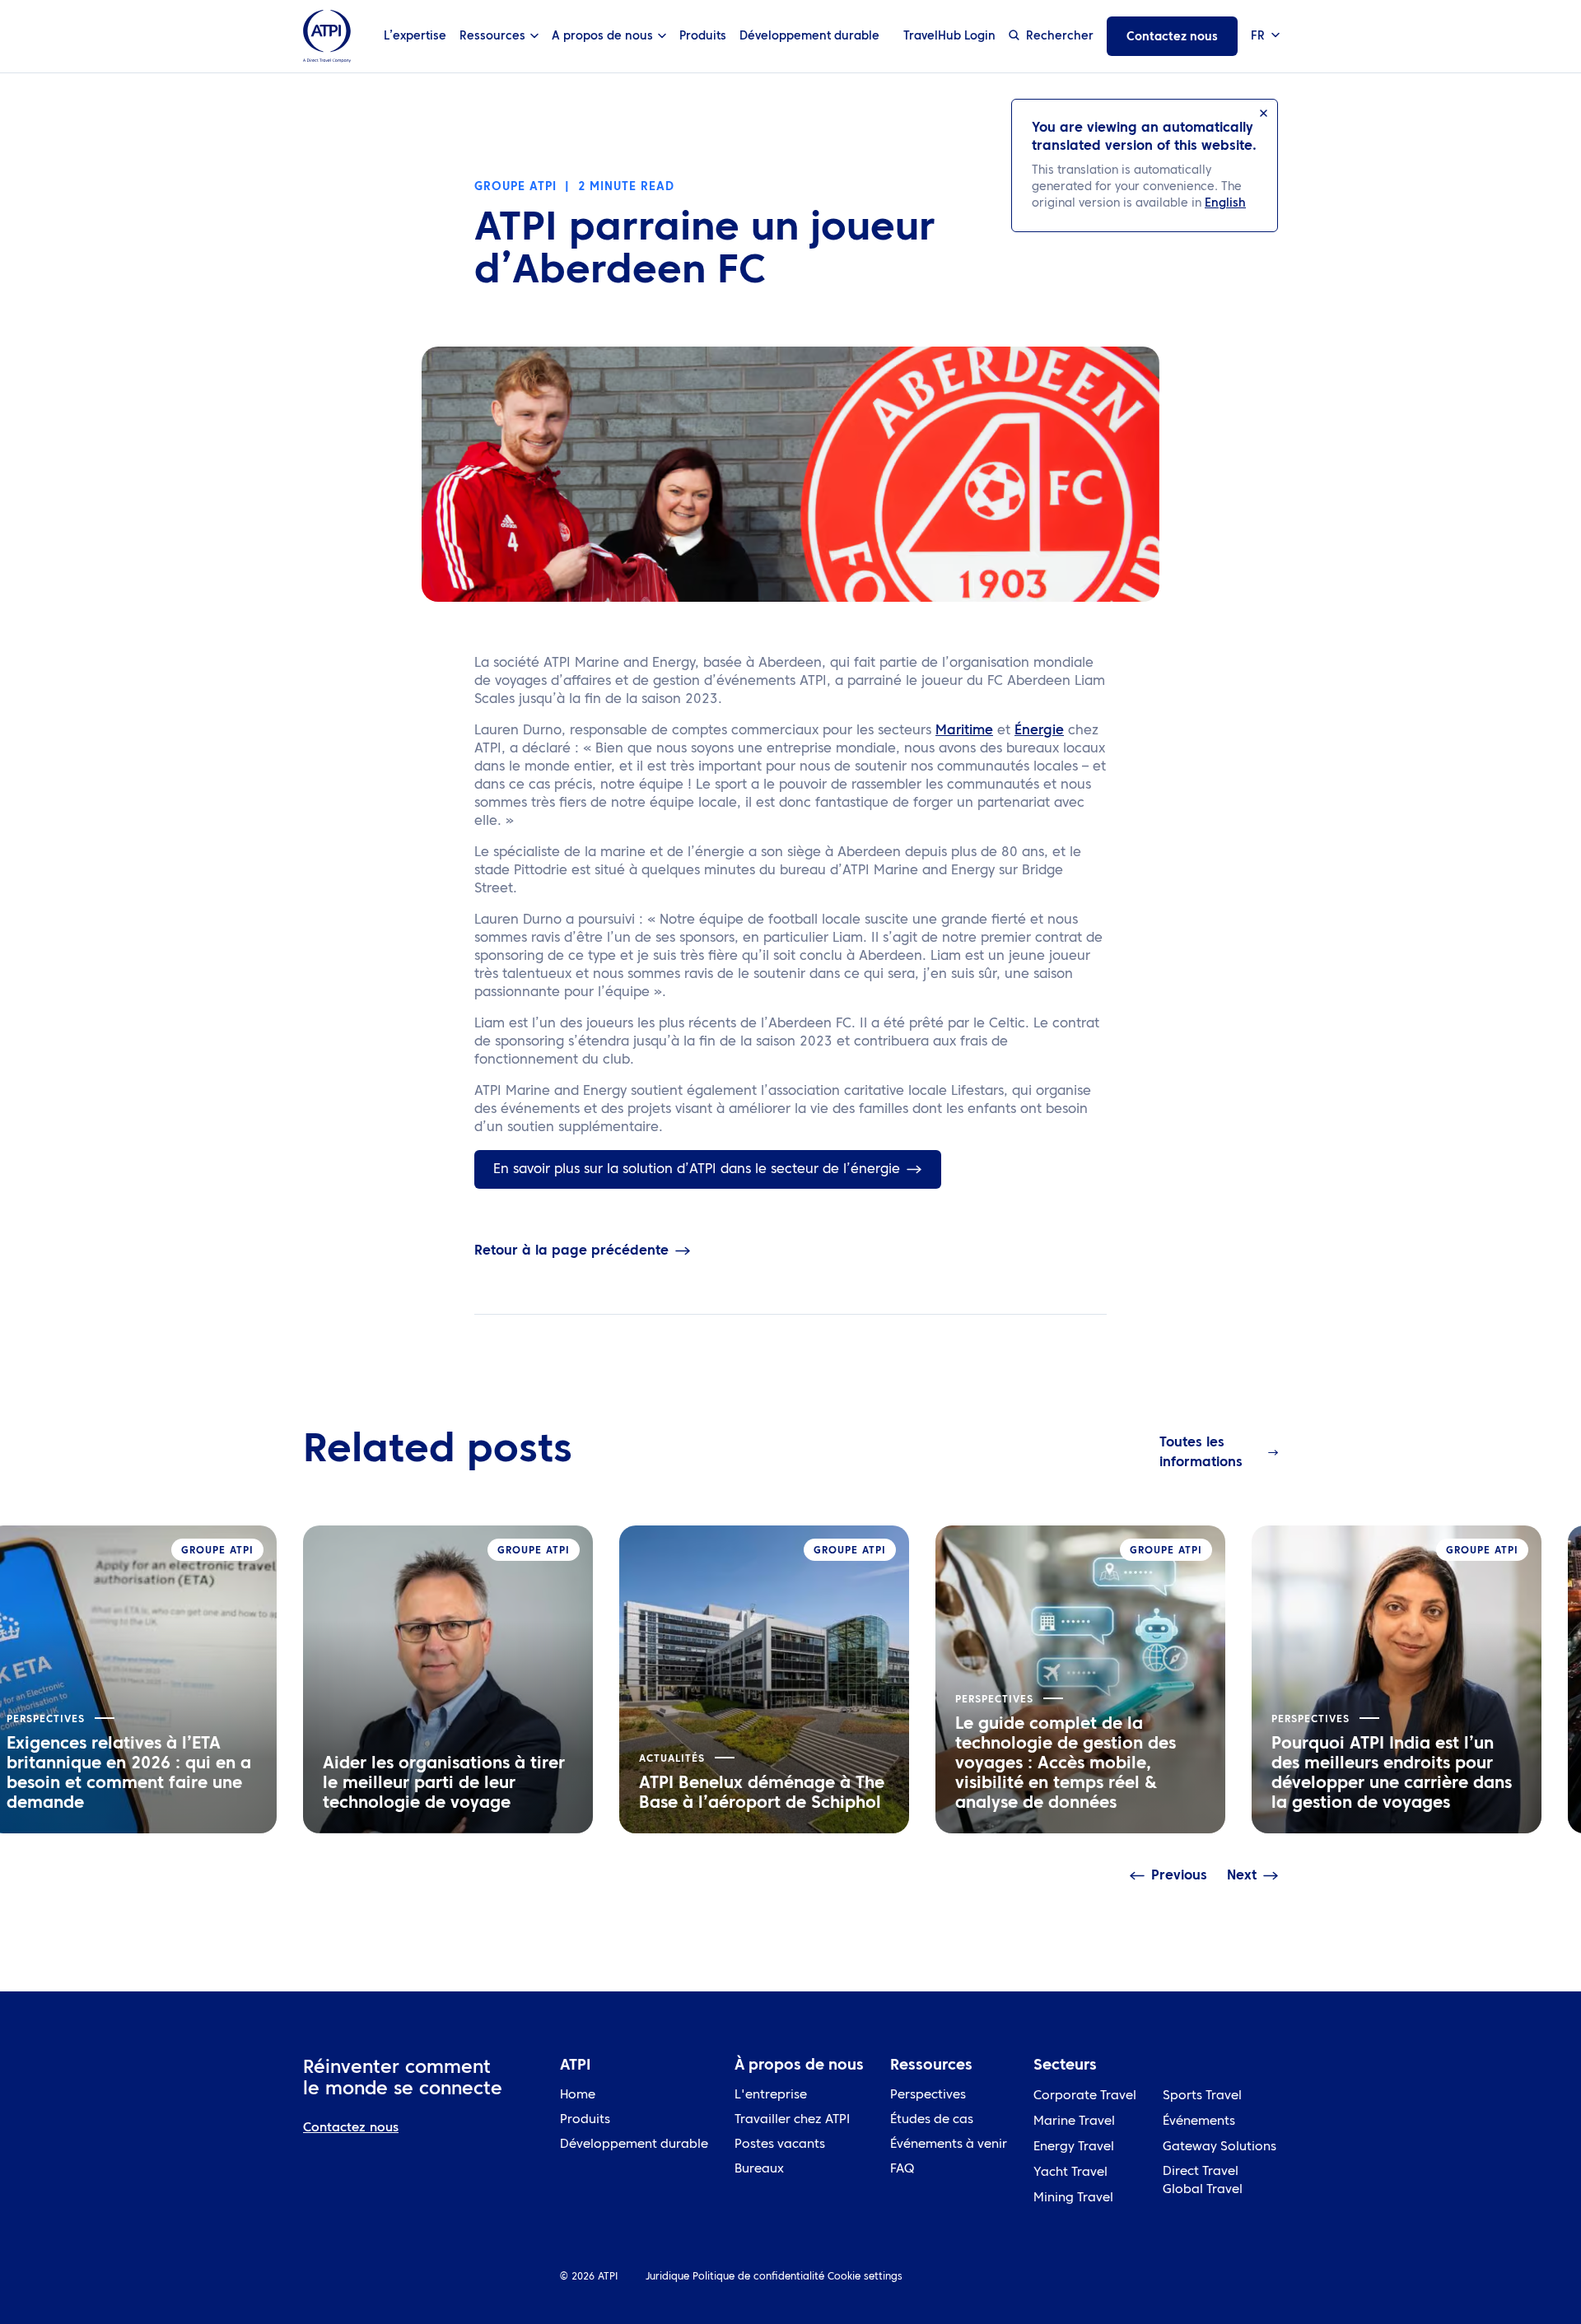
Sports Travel (1202, 2096)
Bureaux (759, 2170)
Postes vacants (780, 2145)
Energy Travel (1074, 2147)
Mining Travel (1073, 2198)
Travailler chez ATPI (792, 2120)
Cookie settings (865, 2277)
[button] (1264, 37)
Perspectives (928, 2096)
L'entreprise (771, 2096)
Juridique (667, 2277)
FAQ (902, 2170)
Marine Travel (1074, 2122)
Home (578, 2096)
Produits (703, 36)
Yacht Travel (1070, 2173)
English (1225, 203)
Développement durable (809, 36)
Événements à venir (949, 2145)
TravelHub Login (949, 36)
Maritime (964, 731)
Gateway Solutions (1220, 2147)
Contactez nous (1172, 37)
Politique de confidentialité (758, 2277)
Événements (1199, 2122)
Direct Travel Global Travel (1203, 2181)
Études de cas (932, 2120)
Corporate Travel (1085, 2096)
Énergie (1039, 731)
